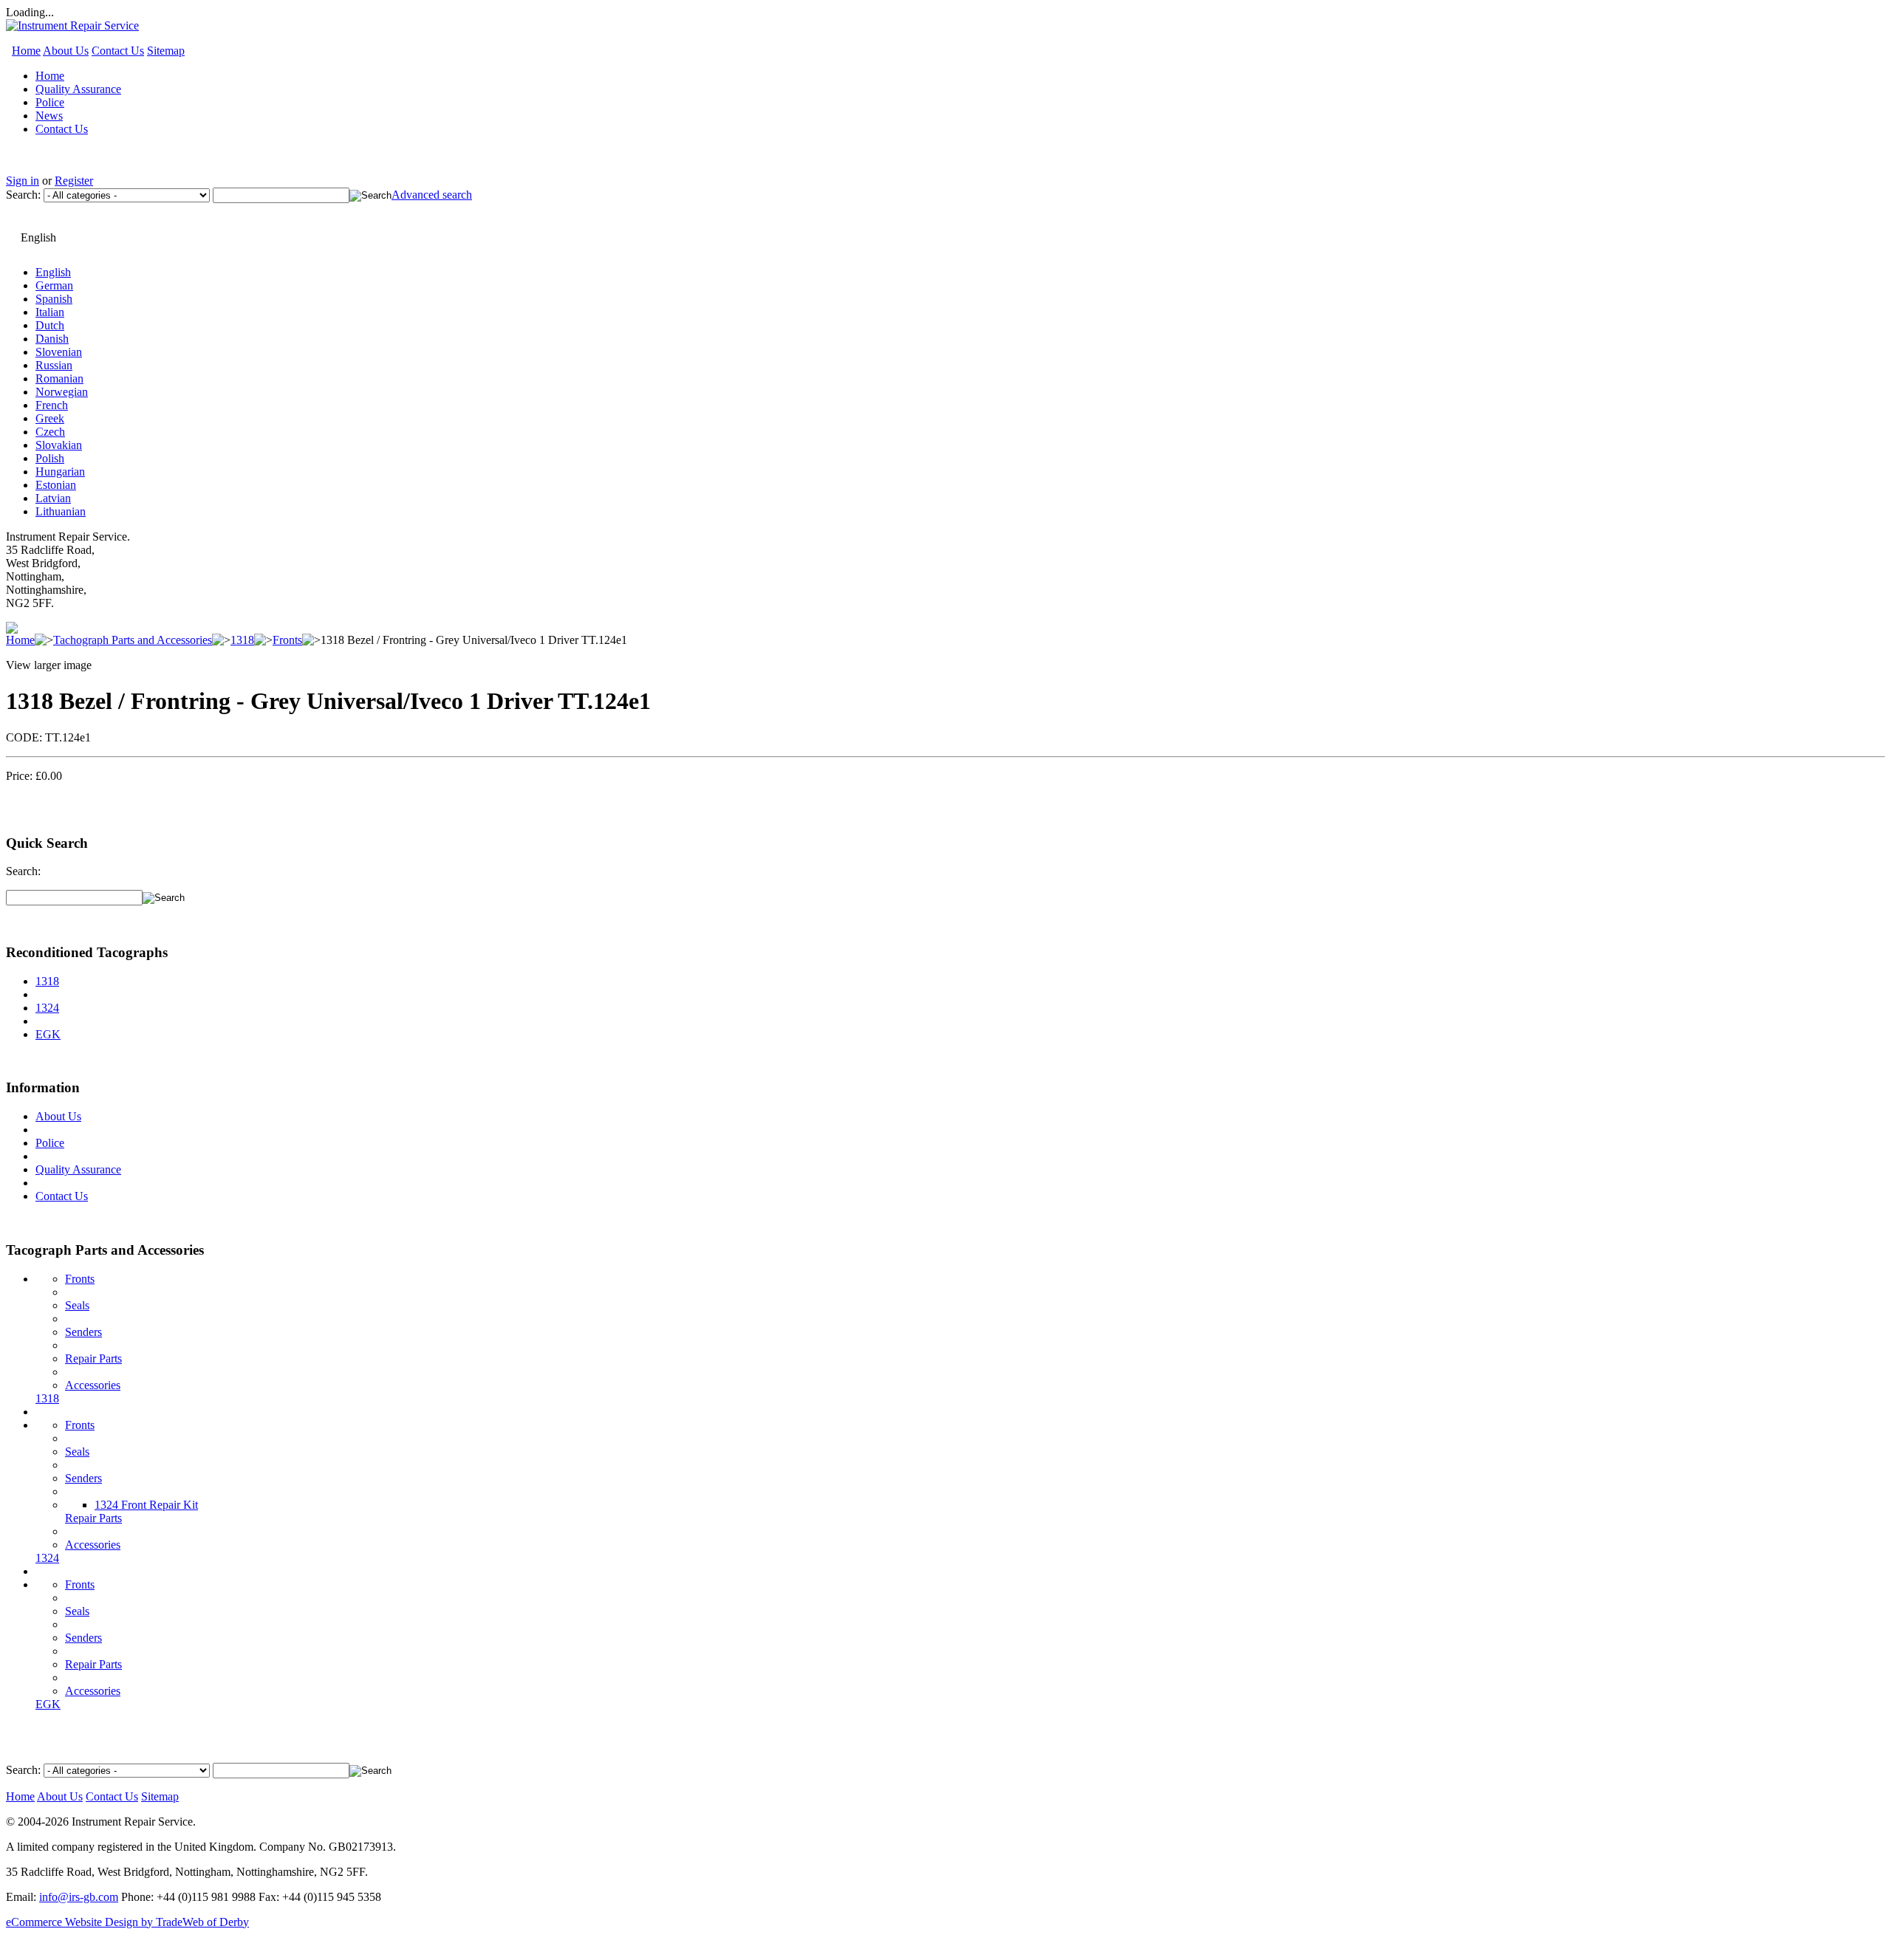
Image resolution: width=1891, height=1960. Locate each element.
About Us (66, 51)
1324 (47, 1008)
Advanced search (432, 195)
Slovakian (59, 445)
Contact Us (118, 51)
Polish (50, 458)
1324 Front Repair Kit (146, 1505)
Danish (52, 339)
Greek (50, 418)
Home (26, 51)
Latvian (53, 498)
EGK (48, 1034)
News (49, 116)
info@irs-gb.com (79, 1897)
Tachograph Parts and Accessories (133, 640)
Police (50, 102)
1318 (242, 640)
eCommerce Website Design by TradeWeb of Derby (127, 1922)
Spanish (54, 299)
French (52, 405)
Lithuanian (61, 511)
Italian (50, 312)
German (54, 285)
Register (74, 181)
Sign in (23, 181)
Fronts (287, 640)
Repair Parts (93, 1358)
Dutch (50, 325)
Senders (83, 1332)
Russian (54, 365)
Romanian (59, 378)
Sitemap (166, 51)
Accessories (93, 1385)
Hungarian (60, 472)
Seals (77, 1305)
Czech (50, 432)
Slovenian (59, 352)
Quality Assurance (78, 89)
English (53, 272)
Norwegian (62, 392)
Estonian (56, 485)
